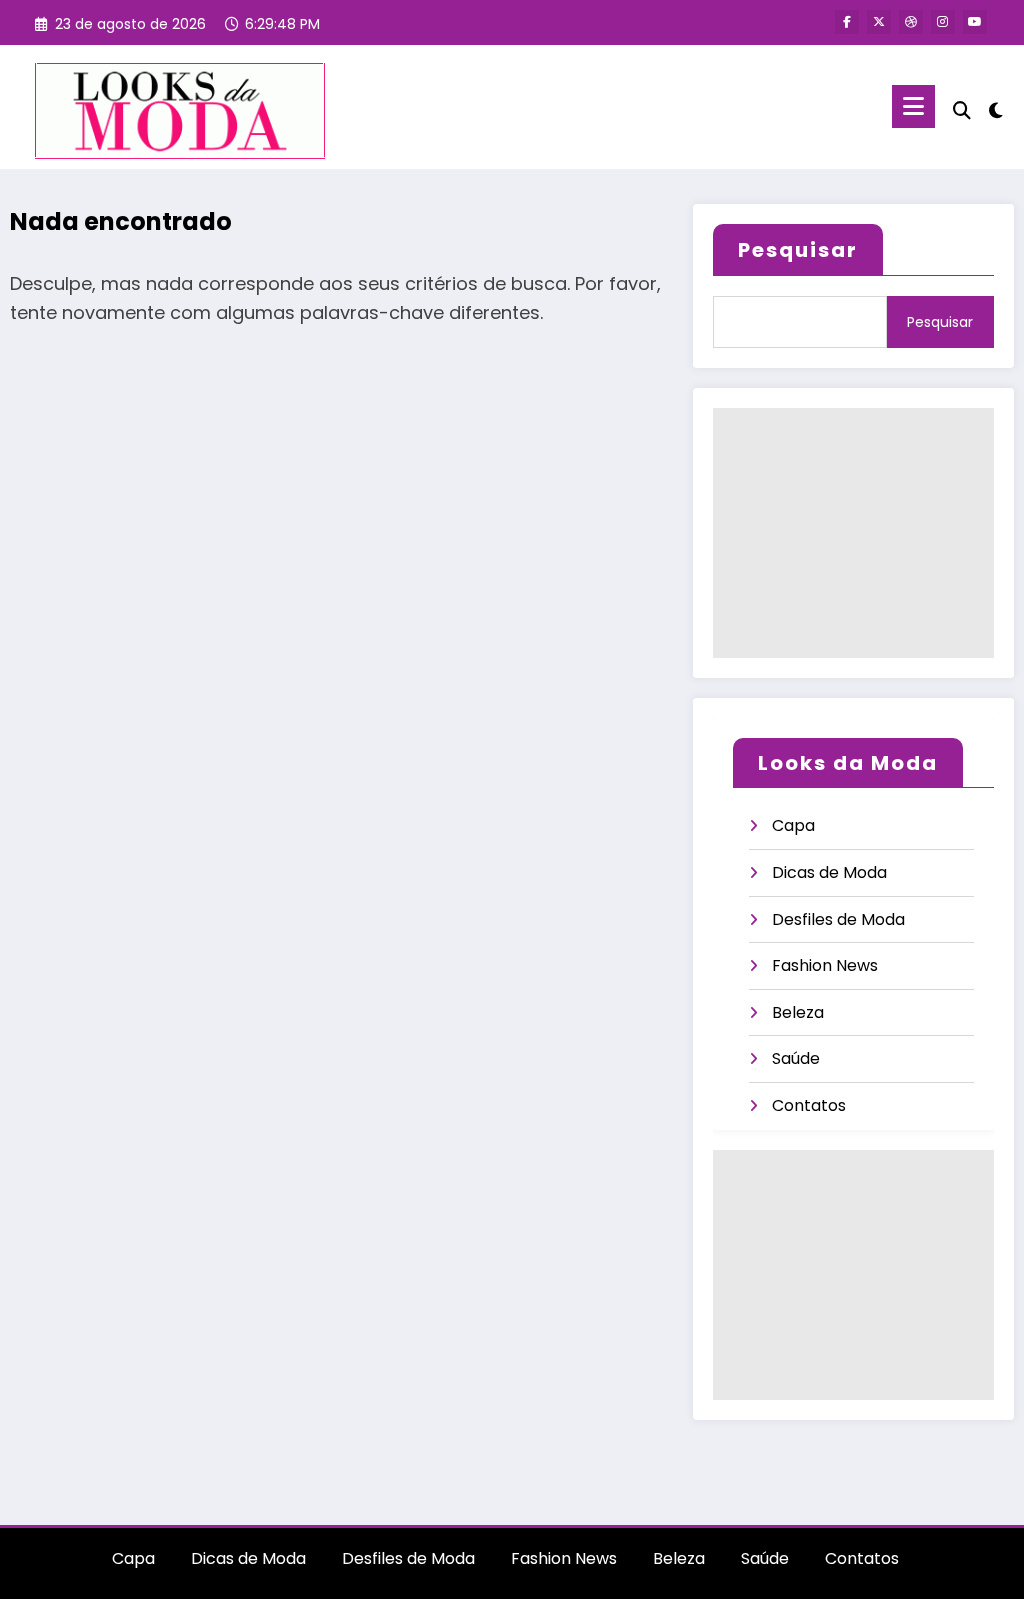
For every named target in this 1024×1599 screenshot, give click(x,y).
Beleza (798, 1012)
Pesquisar (798, 250)
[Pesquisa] (962, 110)
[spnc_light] (996, 108)
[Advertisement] (853, 533)
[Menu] (913, 106)
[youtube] (975, 22)
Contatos (809, 1105)
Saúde (796, 1058)
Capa (793, 825)
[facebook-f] (847, 22)
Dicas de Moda (829, 872)
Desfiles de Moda (838, 919)
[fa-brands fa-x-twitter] (879, 22)
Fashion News (825, 965)
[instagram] (943, 22)
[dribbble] (911, 22)
